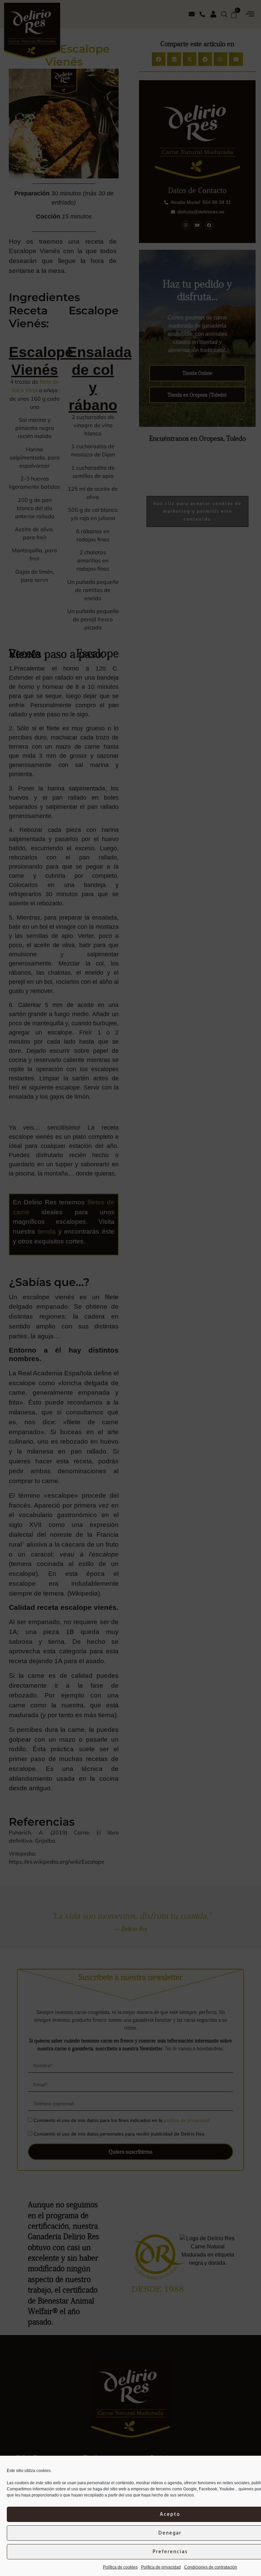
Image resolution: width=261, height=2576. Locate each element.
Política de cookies (120, 2567)
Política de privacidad (161, 2567)
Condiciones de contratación (211, 2567)
